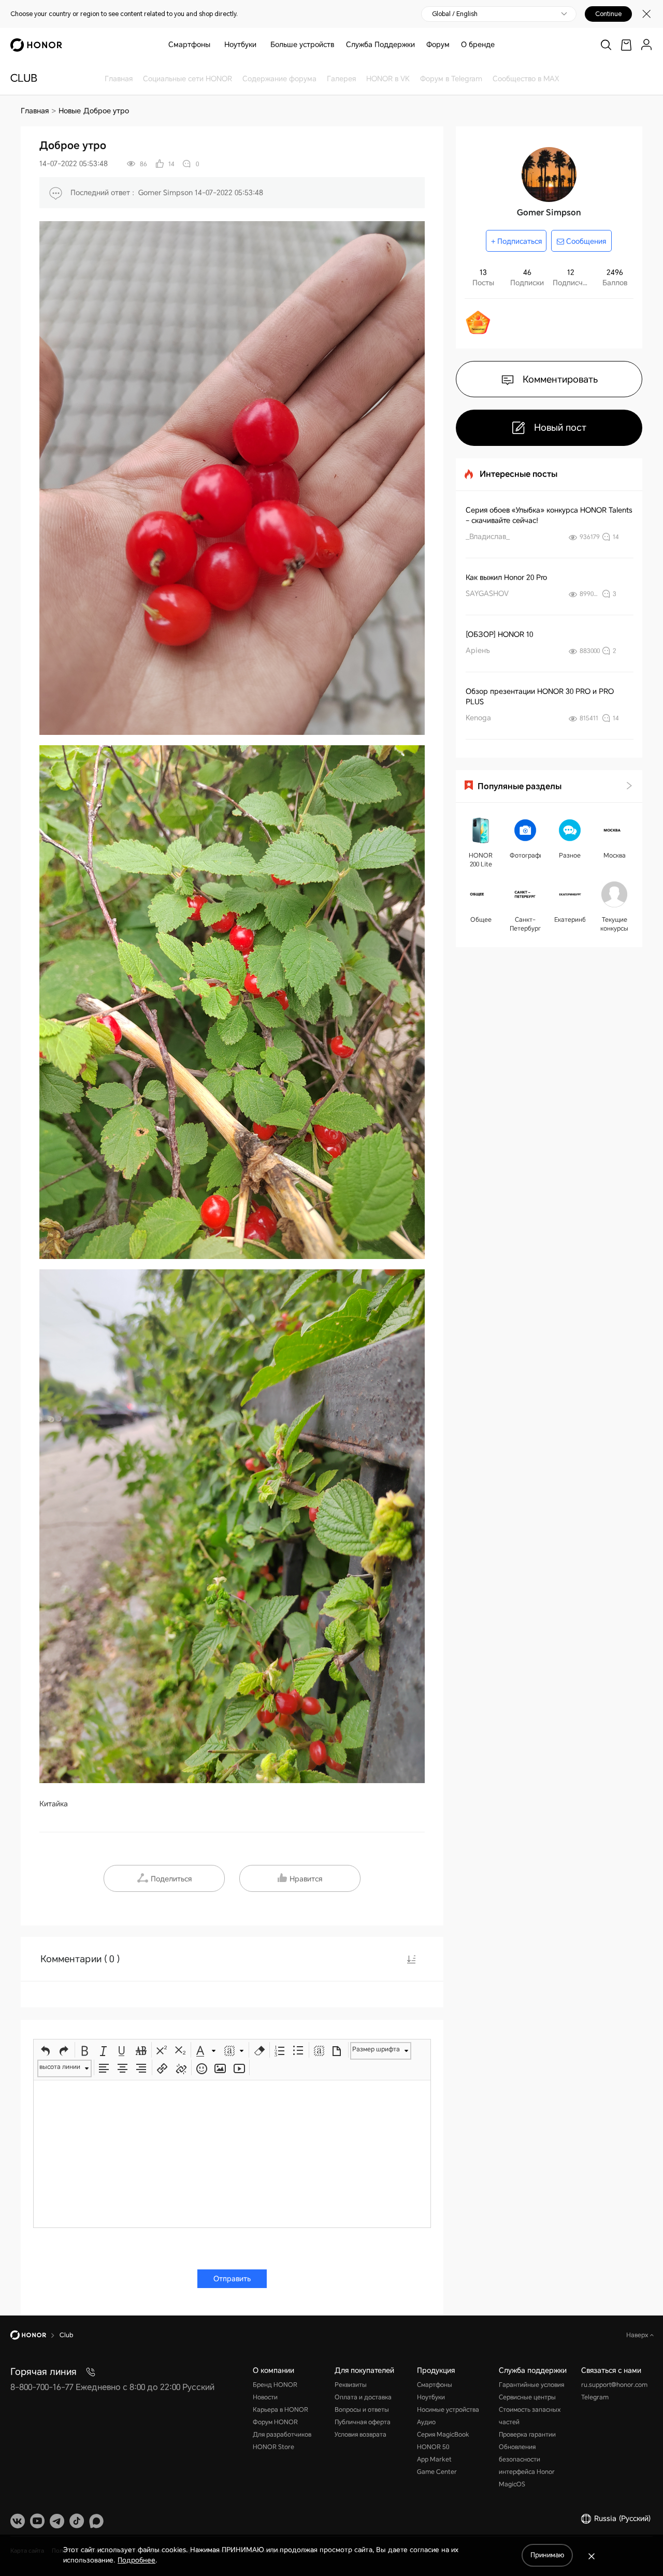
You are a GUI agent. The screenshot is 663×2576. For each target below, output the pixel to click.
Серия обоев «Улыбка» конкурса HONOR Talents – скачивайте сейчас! (549, 515)
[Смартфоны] (214, 45)
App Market (434, 2459)
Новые (70, 111)
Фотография (525, 856)
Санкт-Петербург (525, 924)
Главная (35, 111)
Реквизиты (351, 2385)
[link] (626, 45)
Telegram (595, 2397)
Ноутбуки (240, 45)
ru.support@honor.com (614, 2385)
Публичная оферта (363, 2422)
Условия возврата (361, 2435)
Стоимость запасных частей (530, 2416)
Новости (265, 2397)
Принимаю (547, 2555)
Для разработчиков (282, 2435)
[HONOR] (35, 2335)
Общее (481, 920)
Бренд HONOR (275, 2385)
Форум (438, 45)
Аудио (426, 2422)
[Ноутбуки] (261, 45)
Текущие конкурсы (614, 924)
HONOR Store (273, 2447)
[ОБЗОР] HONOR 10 (499, 634)
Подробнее (136, 2560)
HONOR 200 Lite (481, 860)
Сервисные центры (527, 2397)
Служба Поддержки (380, 45)
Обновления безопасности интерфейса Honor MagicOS (527, 2466)
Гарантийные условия (531, 2385)
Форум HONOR (275, 2422)
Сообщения (585, 241)
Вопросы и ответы (362, 2410)
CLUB (24, 78)
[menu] (646, 45)
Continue (608, 14)
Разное (570, 856)
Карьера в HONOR (280, 2410)
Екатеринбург (570, 920)
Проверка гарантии (527, 2435)
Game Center (437, 2472)
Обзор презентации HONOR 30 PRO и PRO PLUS (540, 697)
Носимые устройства (448, 2410)
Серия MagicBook (443, 2435)
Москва (615, 856)
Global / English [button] (455, 14)
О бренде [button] (478, 45)
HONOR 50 (433, 2447)
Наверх (638, 2335)
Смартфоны (189, 45)
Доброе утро (106, 111)
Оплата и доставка (363, 2397)
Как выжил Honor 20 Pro (506, 577)
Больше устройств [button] (302, 45)
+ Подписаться (516, 241)
